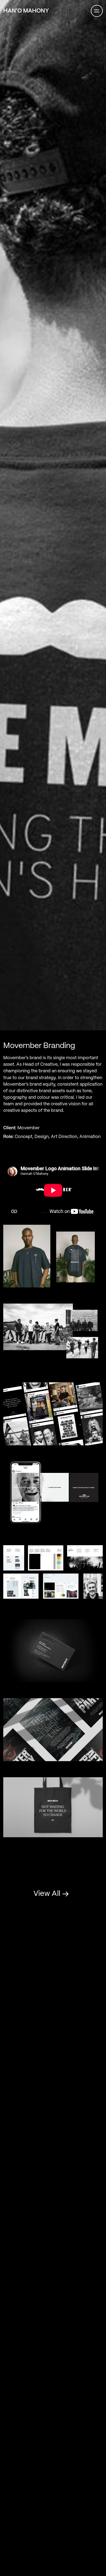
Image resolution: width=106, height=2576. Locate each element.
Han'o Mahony (26, 11)
